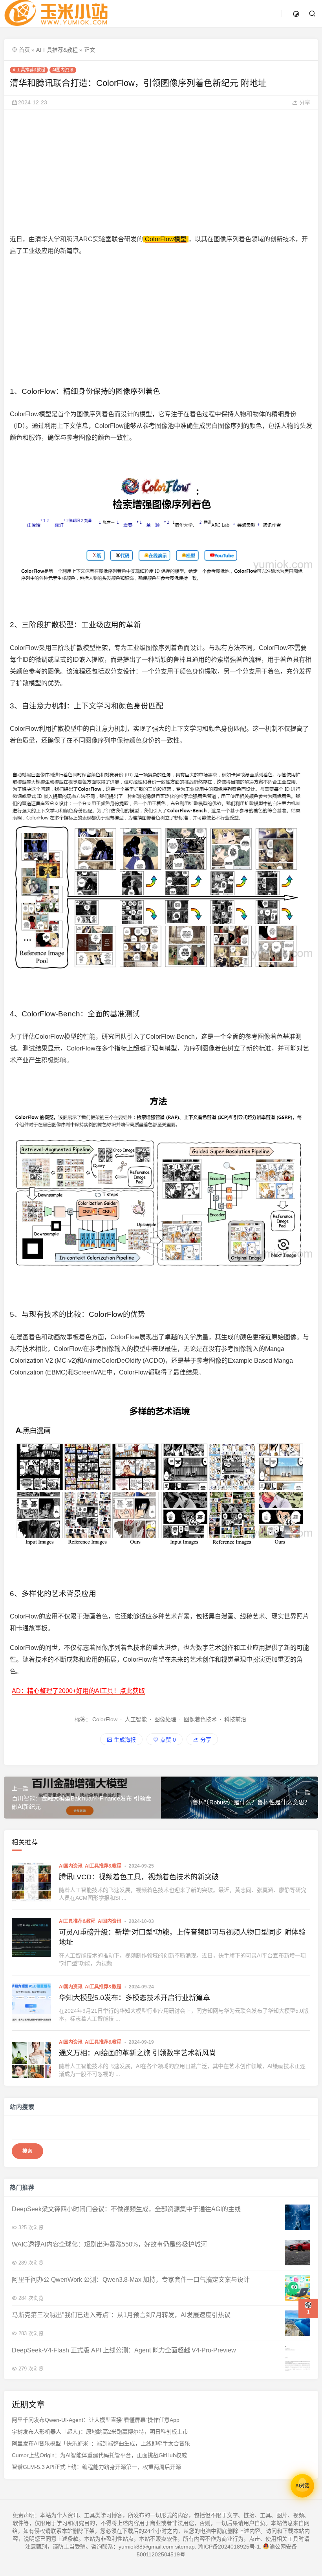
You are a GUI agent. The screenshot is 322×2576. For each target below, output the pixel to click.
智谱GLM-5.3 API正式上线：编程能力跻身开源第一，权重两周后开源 (96, 2467)
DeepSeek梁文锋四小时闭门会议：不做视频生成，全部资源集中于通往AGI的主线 (126, 2209)
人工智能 (136, 1719)
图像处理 (165, 1719)
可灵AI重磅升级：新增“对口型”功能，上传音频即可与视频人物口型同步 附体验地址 (182, 1937)
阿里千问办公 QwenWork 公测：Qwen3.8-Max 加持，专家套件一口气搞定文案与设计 (131, 2280)
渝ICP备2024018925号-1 (229, 2547)
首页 (24, 50)
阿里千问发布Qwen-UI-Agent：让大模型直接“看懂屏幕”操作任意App (96, 2420)
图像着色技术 (200, 1719)
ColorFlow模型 (166, 239)
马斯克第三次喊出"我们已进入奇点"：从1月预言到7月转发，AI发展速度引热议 (121, 2315)
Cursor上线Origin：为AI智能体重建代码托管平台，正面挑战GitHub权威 (99, 2456)
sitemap (185, 2547)
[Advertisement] (161, 171)
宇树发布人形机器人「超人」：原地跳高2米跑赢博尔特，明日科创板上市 (100, 2432)
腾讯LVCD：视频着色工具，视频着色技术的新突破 (139, 1877)
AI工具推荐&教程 (57, 50)
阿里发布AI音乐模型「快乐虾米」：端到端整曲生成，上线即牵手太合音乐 (101, 2444)
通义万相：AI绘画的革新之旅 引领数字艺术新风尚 (137, 2053)
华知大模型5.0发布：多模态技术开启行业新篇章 (134, 1998)
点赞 (167, 1740)
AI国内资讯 (63, 70)
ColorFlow (105, 1719)
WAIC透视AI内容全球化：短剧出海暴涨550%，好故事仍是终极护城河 (109, 2244)
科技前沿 (235, 1719)
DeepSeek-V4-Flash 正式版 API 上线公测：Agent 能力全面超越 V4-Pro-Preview (124, 2350)
